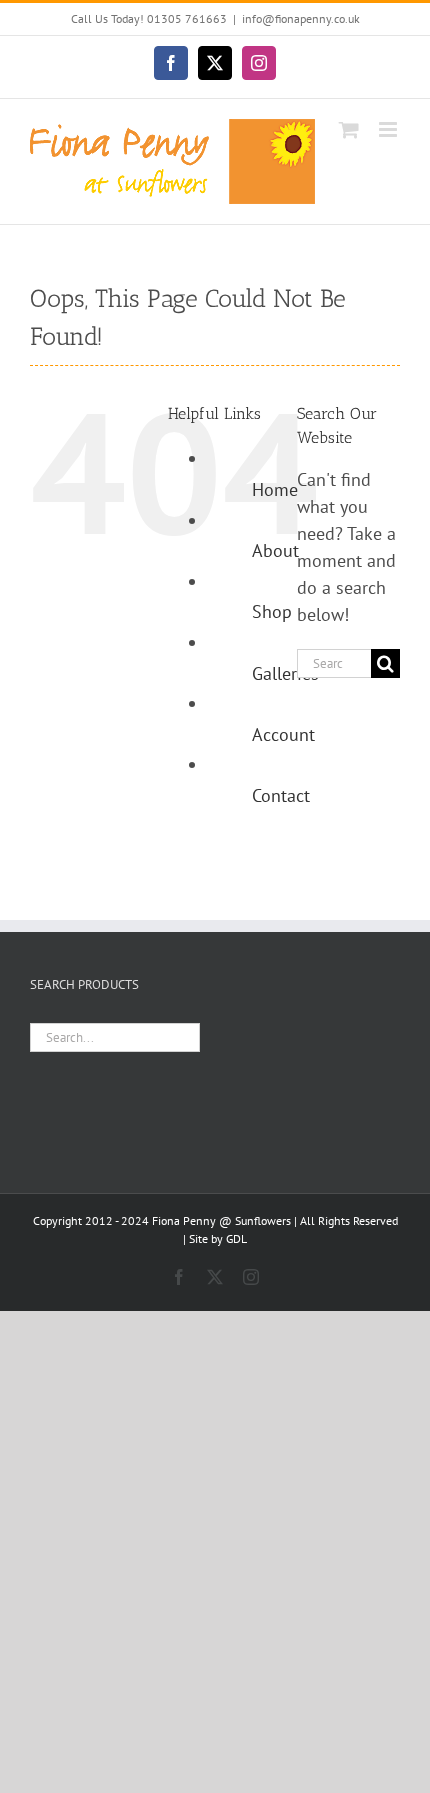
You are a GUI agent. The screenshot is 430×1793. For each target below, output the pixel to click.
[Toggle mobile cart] (349, 129)
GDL (236, 1238)
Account (283, 734)
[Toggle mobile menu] (389, 129)
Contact (281, 795)
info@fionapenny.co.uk (301, 18)
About (275, 550)
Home (275, 489)
